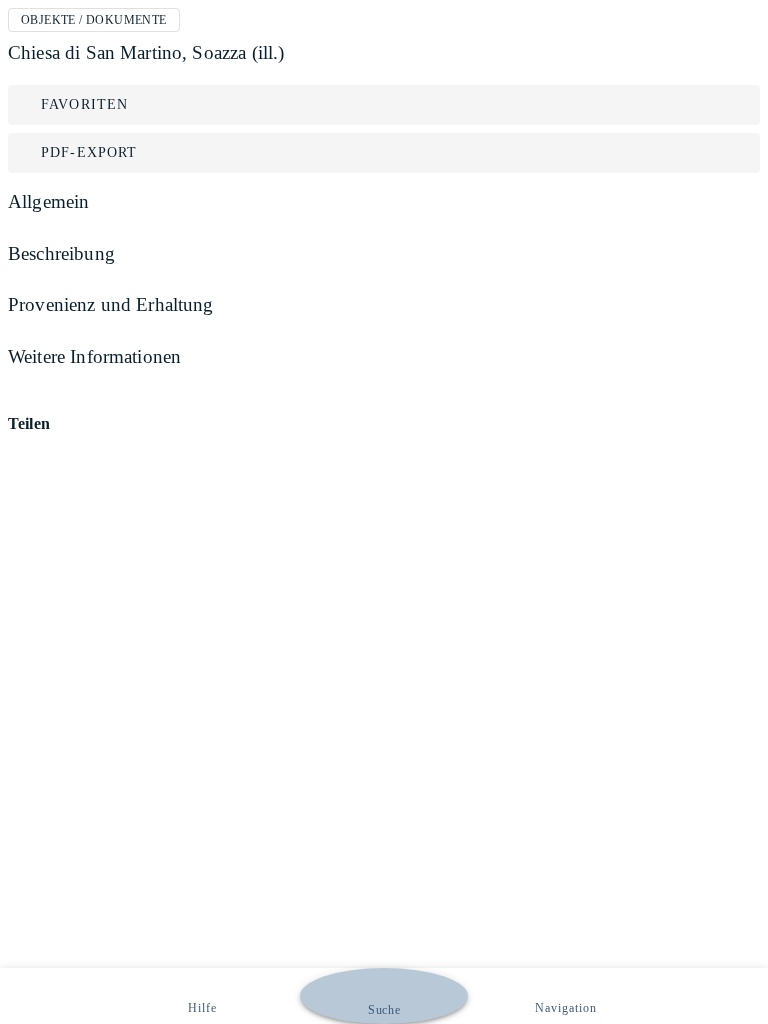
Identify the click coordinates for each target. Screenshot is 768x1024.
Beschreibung (61, 253)
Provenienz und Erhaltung (111, 304)
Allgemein (48, 201)
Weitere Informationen (94, 356)
